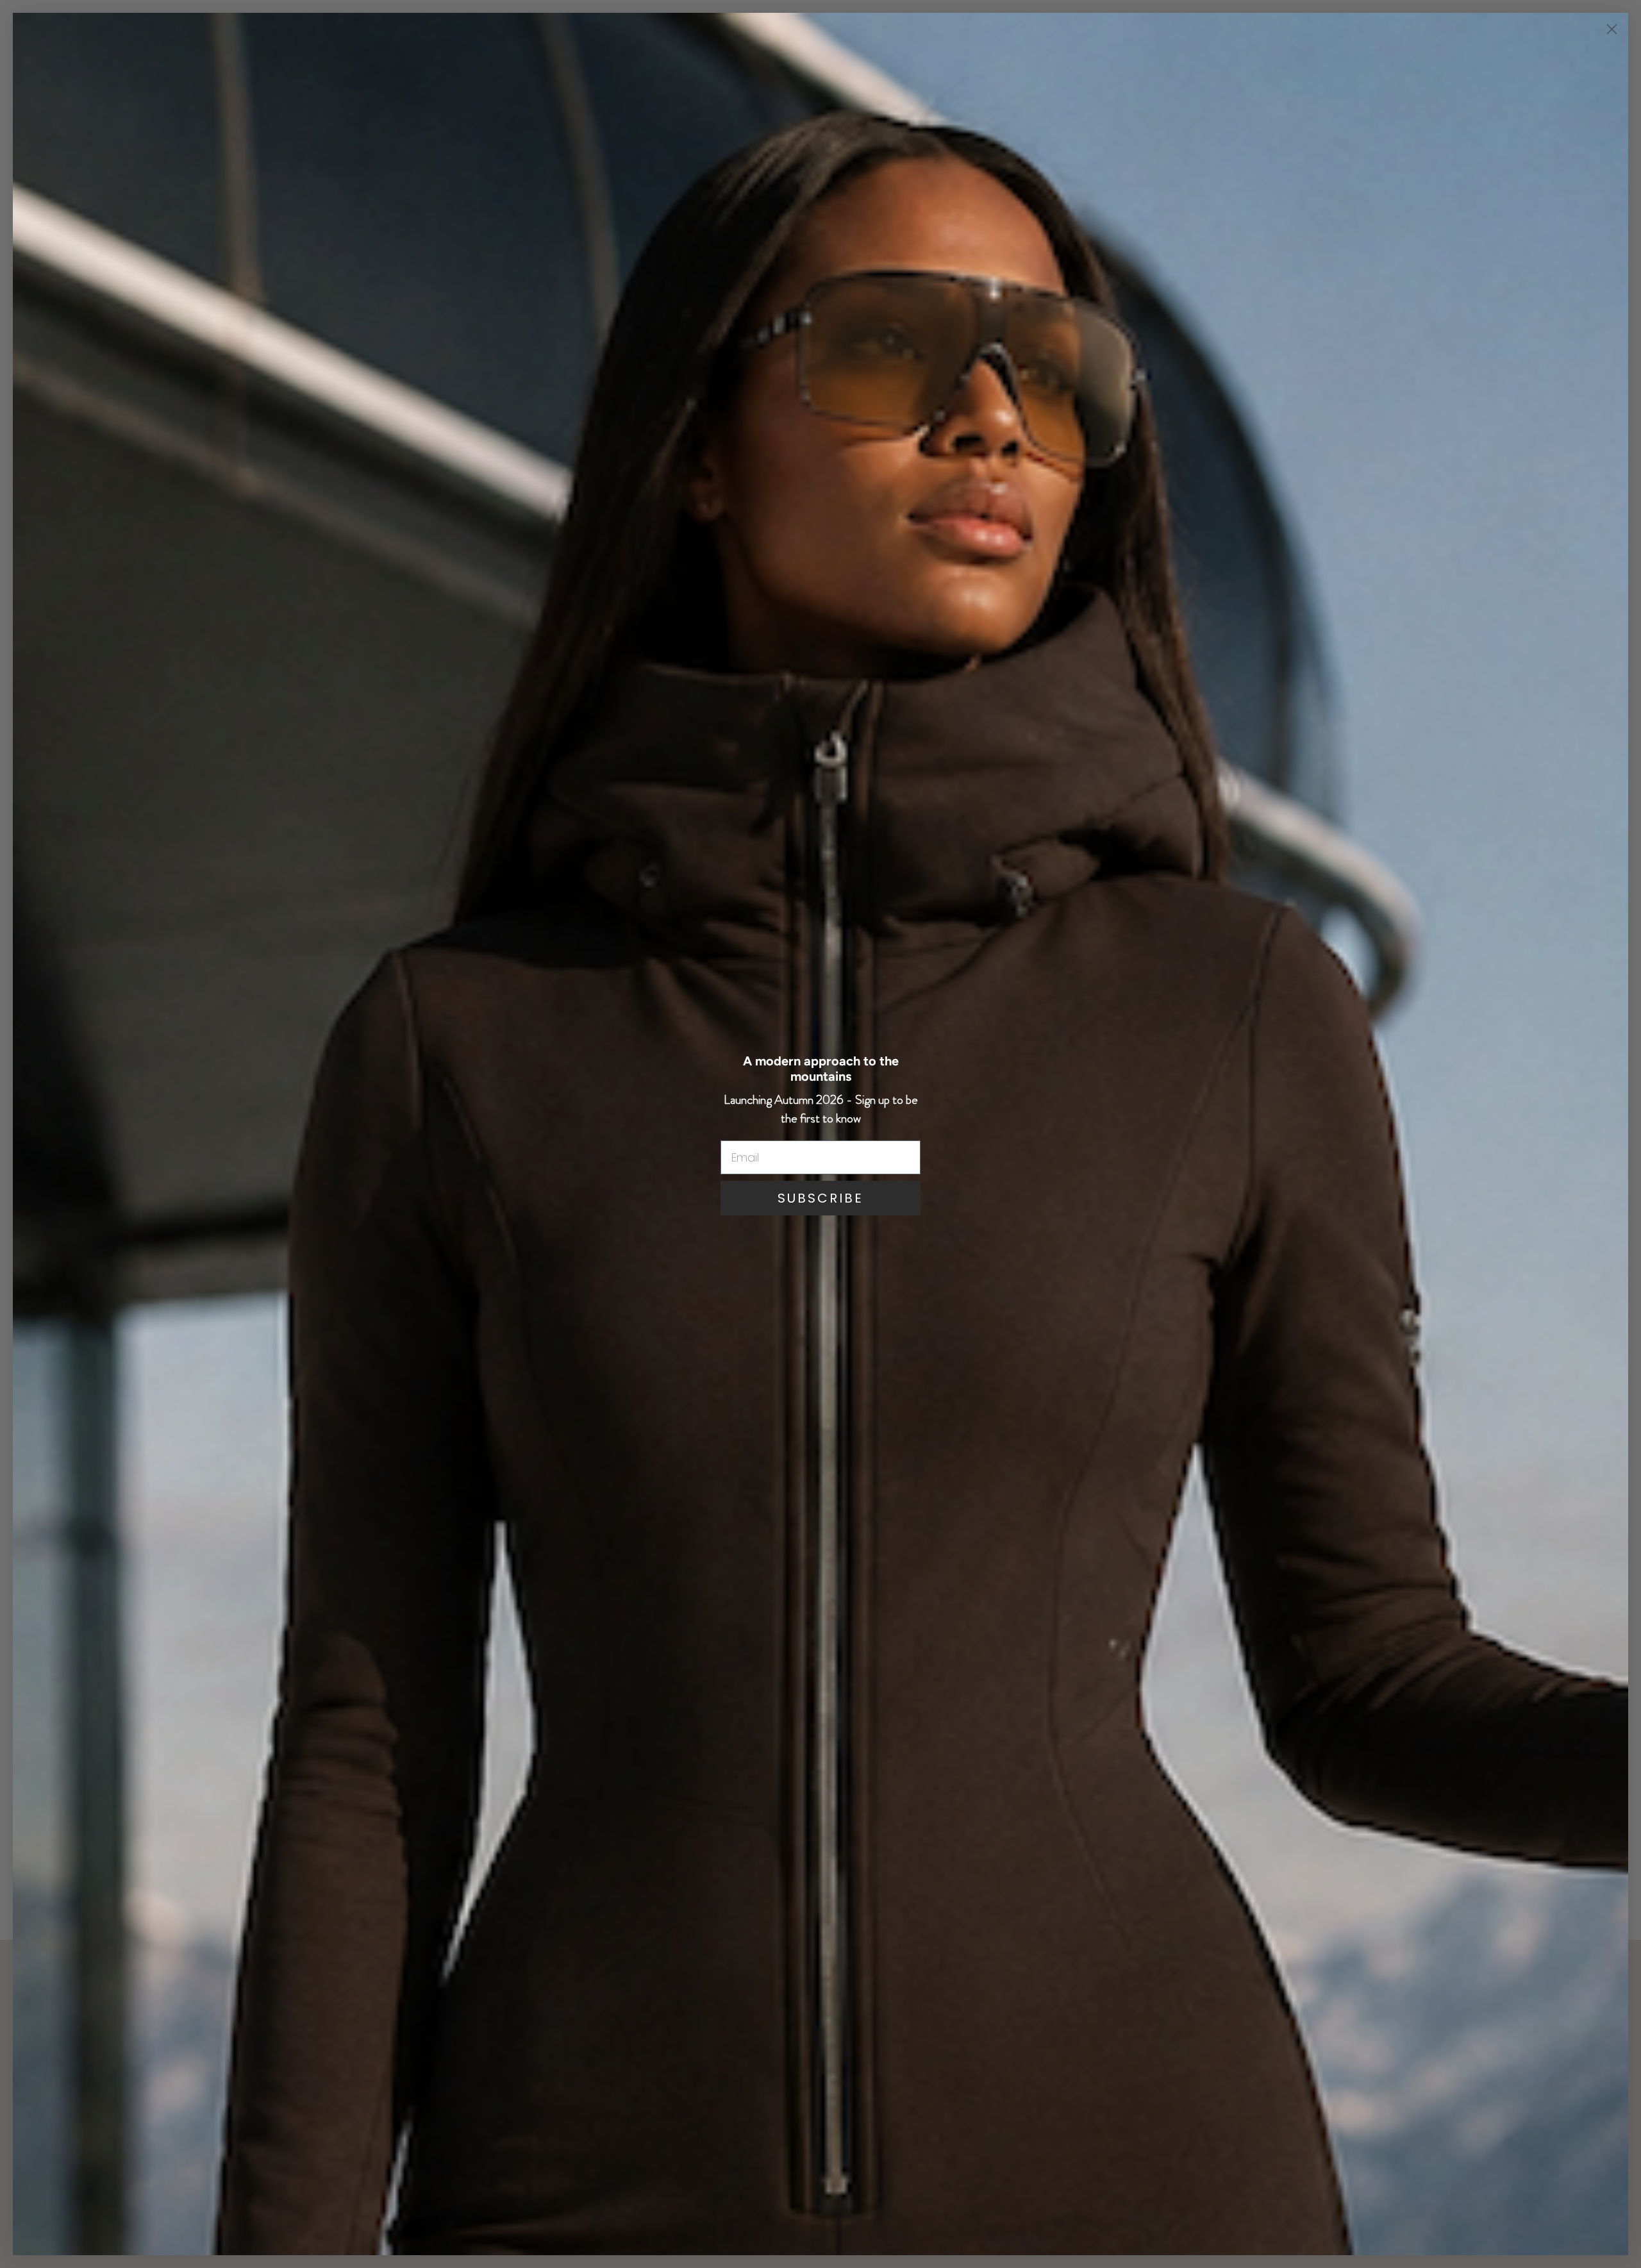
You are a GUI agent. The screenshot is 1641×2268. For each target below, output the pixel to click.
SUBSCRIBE (820, 1198)
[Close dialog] (1612, 29)
